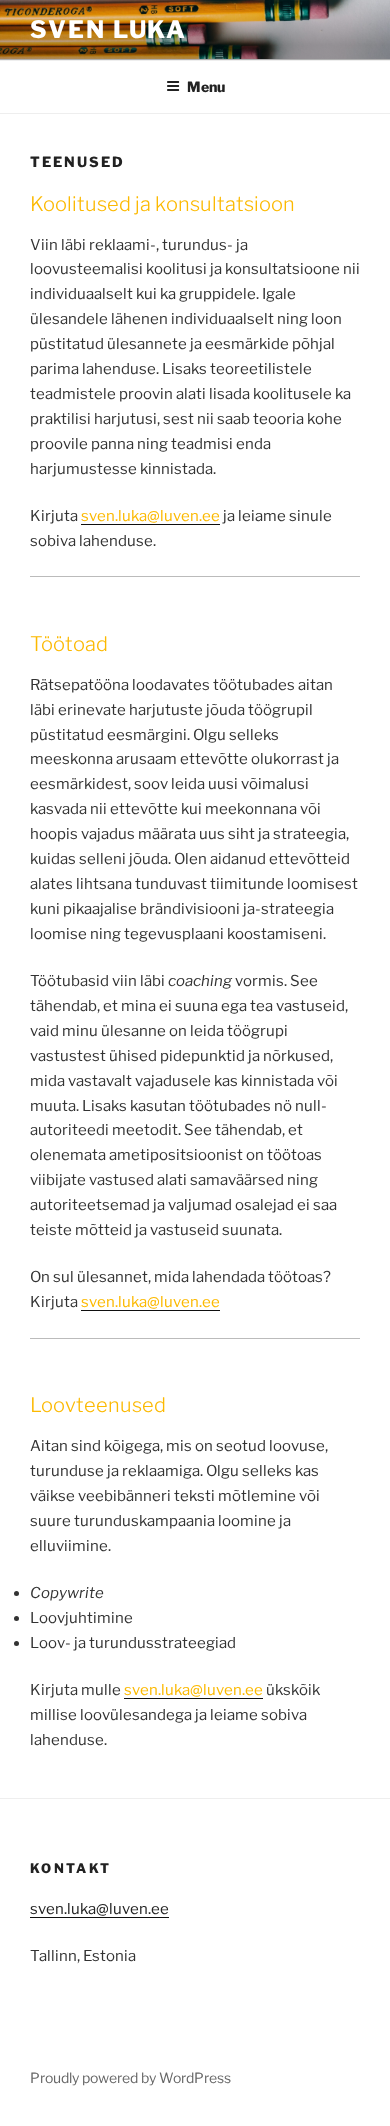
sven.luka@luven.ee (99, 1909)
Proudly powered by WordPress (130, 2077)
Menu (206, 86)
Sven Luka (108, 29)
